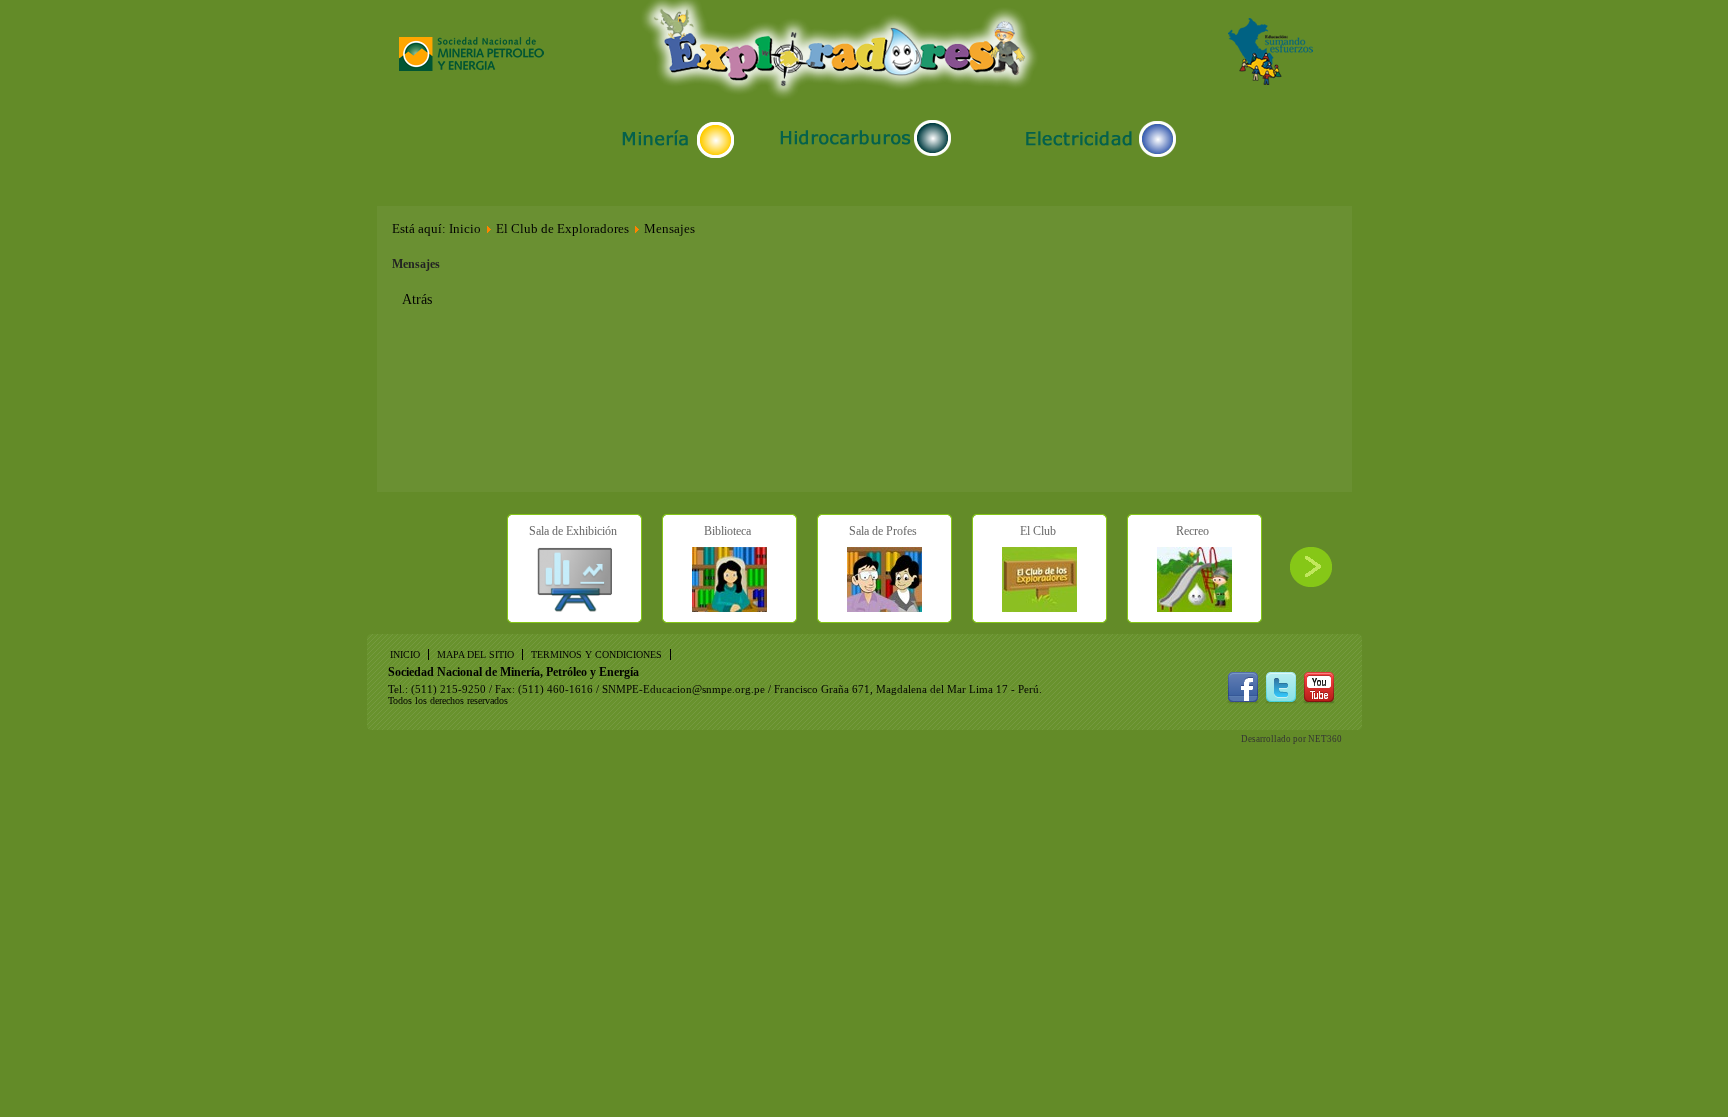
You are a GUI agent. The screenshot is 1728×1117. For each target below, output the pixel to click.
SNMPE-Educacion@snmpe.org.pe (683, 689)
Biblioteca (727, 531)
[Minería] (676, 157)
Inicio (465, 228)
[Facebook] (1243, 699)
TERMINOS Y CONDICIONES (596, 654)
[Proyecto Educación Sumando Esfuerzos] (1270, 80)
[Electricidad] (1096, 157)
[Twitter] (1281, 699)
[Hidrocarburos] (865, 156)
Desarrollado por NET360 (1291, 739)
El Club (1038, 531)
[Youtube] (1319, 699)
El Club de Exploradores (562, 228)
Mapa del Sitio (475, 654)
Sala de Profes (883, 531)
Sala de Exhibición (573, 531)
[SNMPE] (471, 66)
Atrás (417, 299)
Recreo (1192, 531)
